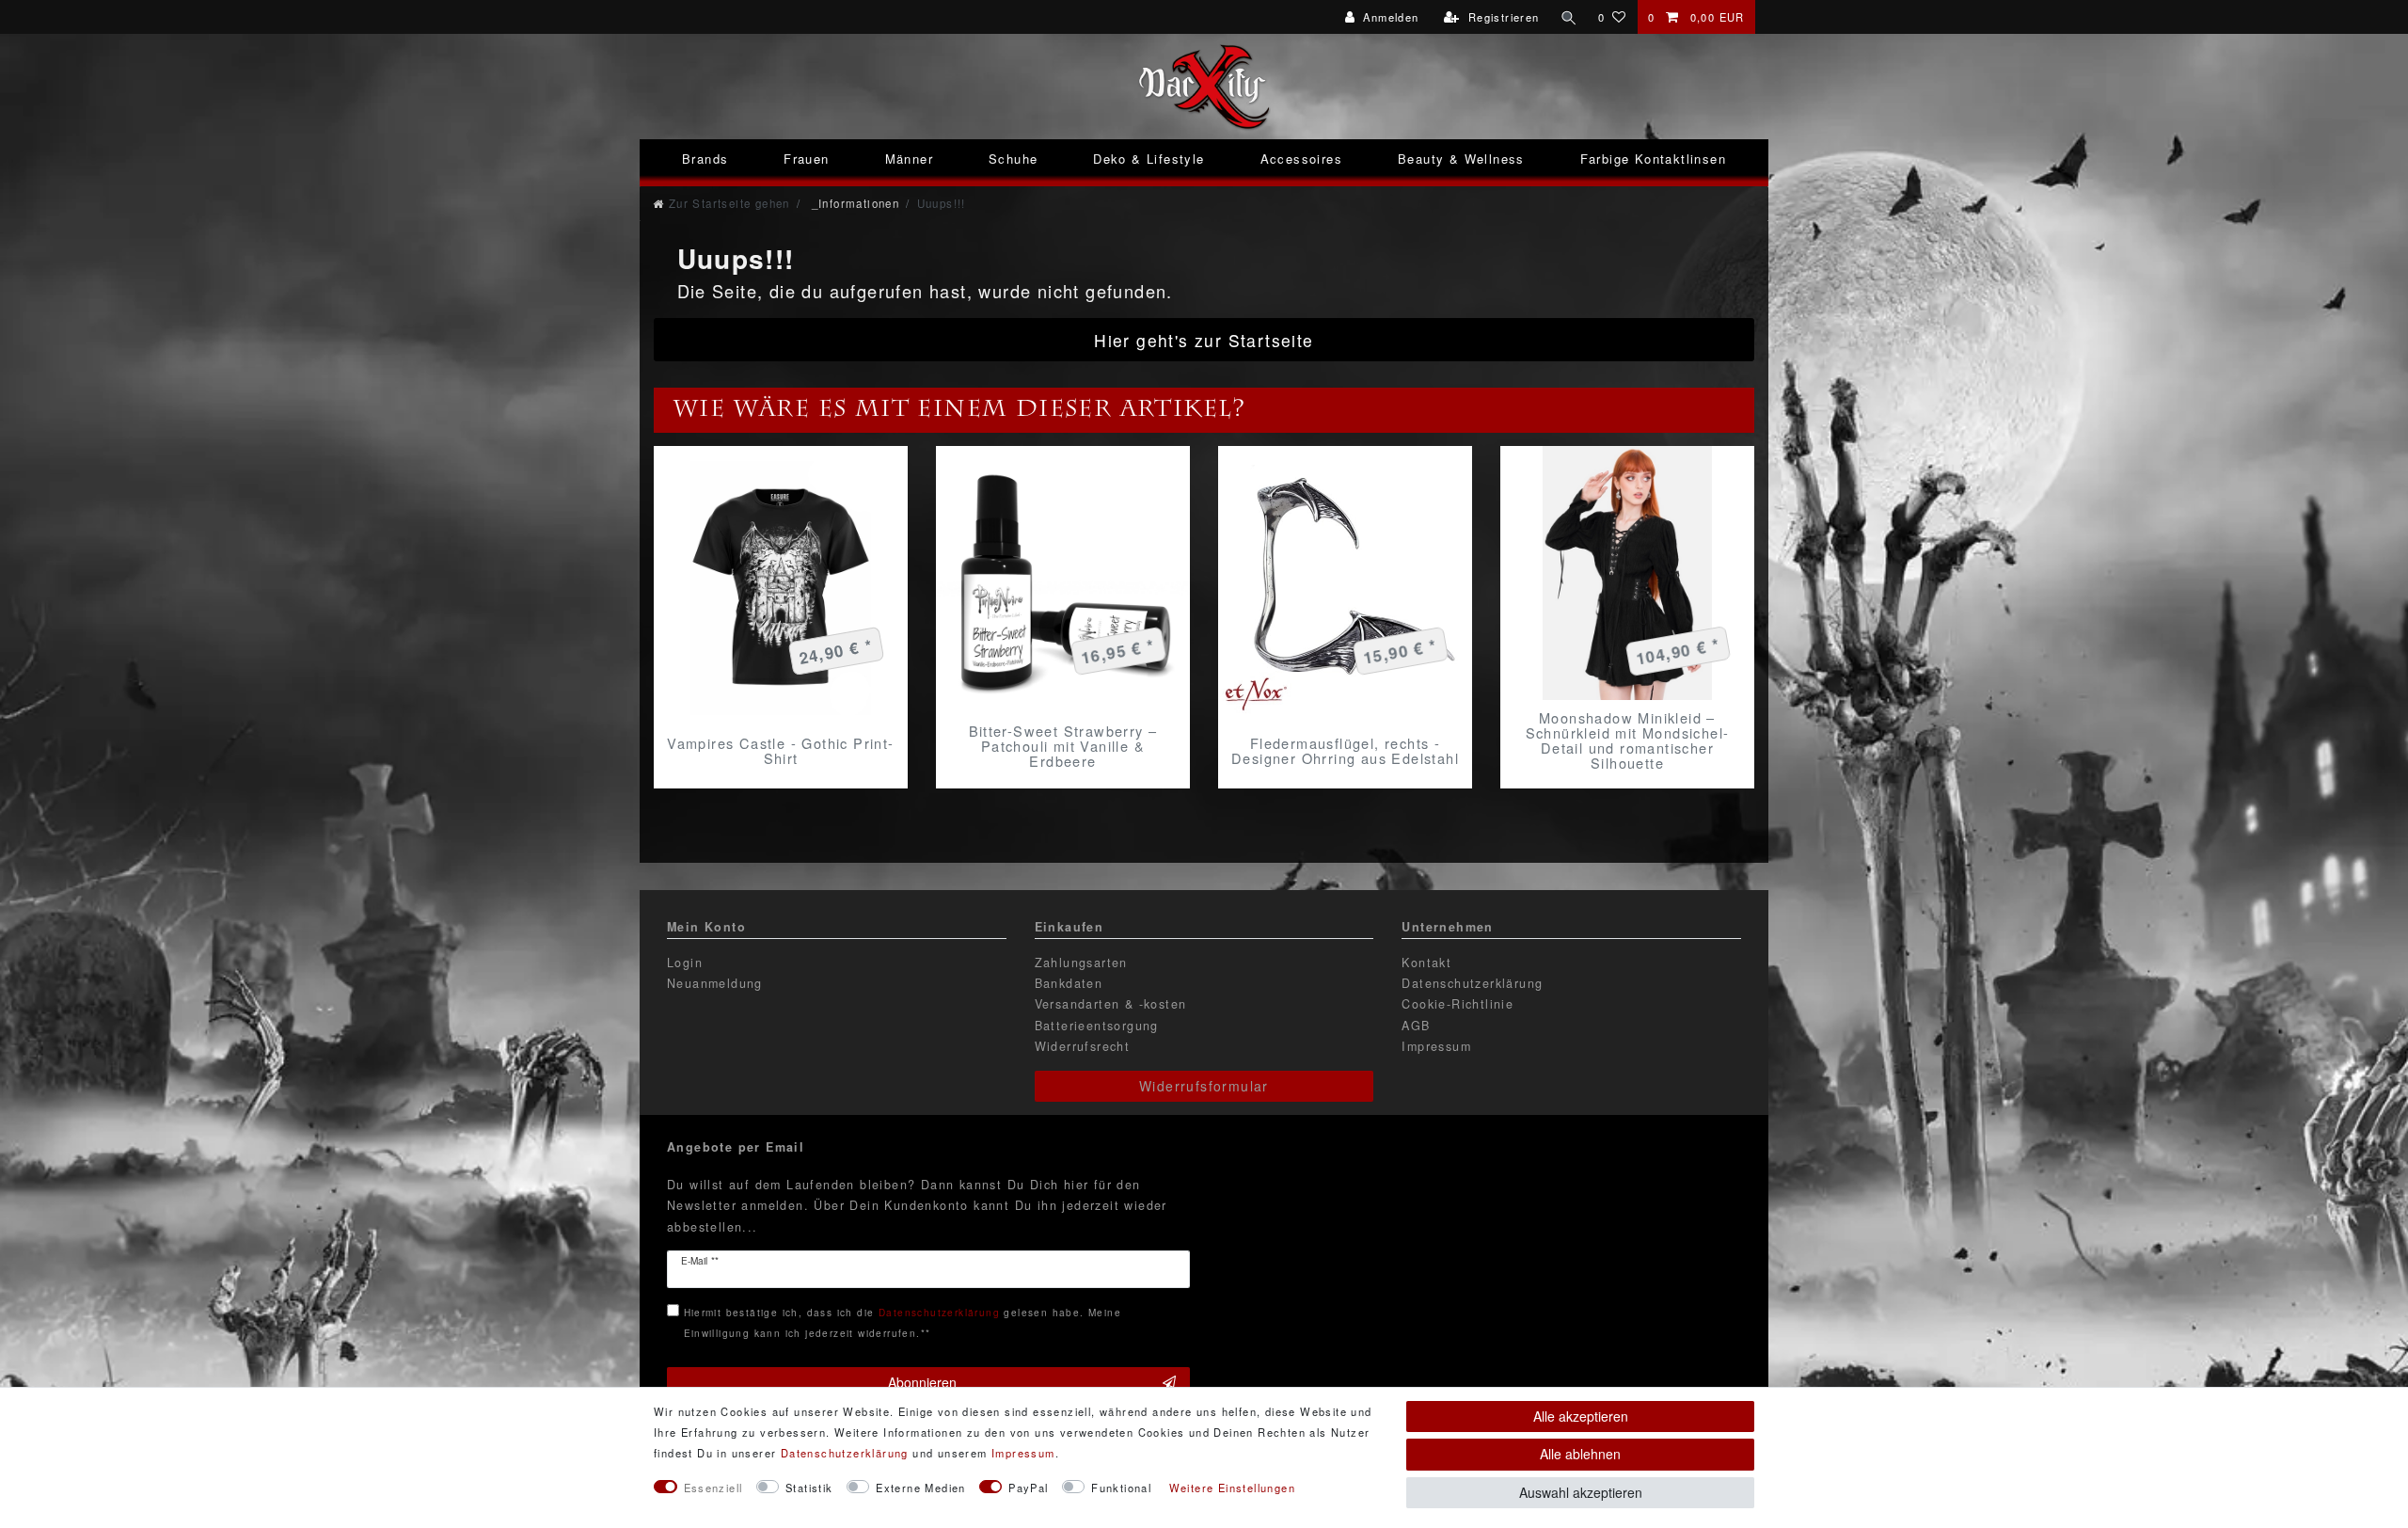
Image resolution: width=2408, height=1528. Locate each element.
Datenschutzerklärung (1472, 983)
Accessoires (1301, 159)
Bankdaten (1069, 983)
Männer (909, 159)
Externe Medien (921, 1488)
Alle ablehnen (1580, 1454)
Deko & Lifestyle (1149, 159)
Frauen (806, 159)
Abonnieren (922, 1382)
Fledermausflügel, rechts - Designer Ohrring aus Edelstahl (1345, 751)
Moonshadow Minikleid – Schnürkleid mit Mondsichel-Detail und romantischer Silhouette (1628, 740)
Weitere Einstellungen (1232, 1488)
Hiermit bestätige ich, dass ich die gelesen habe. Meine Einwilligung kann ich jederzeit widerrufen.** (903, 1322)
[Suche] (1569, 17)
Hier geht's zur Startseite (1204, 340)
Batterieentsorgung (1097, 1026)
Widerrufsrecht (1083, 1046)
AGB (1416, 1026)
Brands (705, 159)
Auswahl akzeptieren (1581, 1492)
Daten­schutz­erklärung (845, 1453)
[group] (1063, 581)
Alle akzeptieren (1581, 1416)
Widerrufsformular (1204, 1086)
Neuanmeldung (715, 983)
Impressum (1436, 1046)
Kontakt (1426, 963)
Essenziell (713, 1488)
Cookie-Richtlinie (1457, 1004)
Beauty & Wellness (1461, 159)
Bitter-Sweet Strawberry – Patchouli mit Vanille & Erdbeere (1063, 746)
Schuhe (1013, 159)
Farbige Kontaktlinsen (1653, 159)
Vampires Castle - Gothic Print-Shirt (780, 751)
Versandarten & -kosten (1111, 1004)
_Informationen (853, 203)
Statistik (809, 1488)
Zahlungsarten (1081, 963)
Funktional (1121, 1488)
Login (685, 963)
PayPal (1028, 1488)
